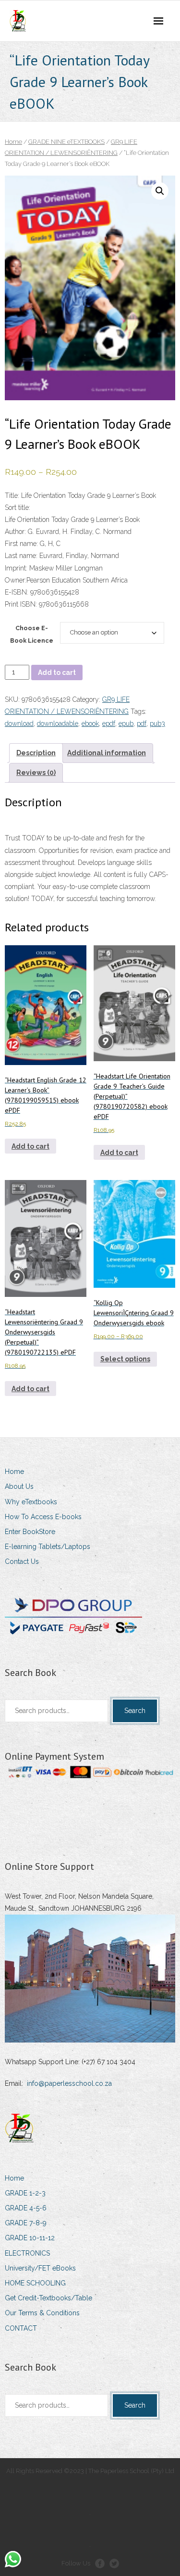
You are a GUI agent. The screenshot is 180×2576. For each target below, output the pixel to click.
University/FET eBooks (40, 2268)
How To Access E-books (43, 1517)
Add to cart (57, 673)
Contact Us (22, 1561)
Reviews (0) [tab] (36, 773)
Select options (125, 1359)
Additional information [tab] (107, 753)
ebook (90, 723)
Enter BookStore (30, 1532)
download (19, 723)
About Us (19, 1486)
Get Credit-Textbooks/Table (48, 2298)
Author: (15, 532)
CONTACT (21, 2328)
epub (126, 723)
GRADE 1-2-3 (25, 2193)
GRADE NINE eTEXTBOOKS (66, 142)
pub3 (157, 723)
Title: (12, 495)
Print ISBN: (21, 604)
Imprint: (16, 568)
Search (135, 1711)
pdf (142, 723)
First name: (21, 544)
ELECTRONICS (27, 2253)
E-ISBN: (18, 592)
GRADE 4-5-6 (26, 2208)
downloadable (58, 723)
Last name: (21, 556)
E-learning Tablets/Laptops (48, 1547)
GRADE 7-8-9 (26, 2223)
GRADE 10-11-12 (30, 2238)
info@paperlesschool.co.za (69, 2083)
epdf (109, 723)
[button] (160, 191)
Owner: (16, 580)
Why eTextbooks (31, 1502)
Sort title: (18, 508)
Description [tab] (36, 753)
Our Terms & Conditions (42, 2313)
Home (13, 142)
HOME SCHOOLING (35, 2283)
